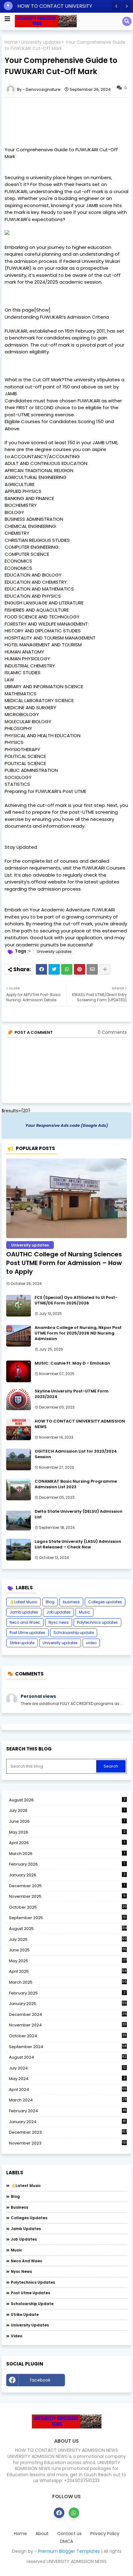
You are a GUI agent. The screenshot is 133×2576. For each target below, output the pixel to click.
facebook (40, 2380)
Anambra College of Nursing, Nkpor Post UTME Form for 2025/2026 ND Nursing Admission (78, 1333)
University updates (41, 42)
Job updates (58, 1612)
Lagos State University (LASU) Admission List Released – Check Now (78, 1544)
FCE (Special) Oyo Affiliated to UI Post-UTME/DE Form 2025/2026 (76, 1300)
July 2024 (67, 2068)
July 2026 (67, 1810)
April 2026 (67, 1843)
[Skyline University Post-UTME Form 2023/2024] (19, 1399)
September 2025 (67, 1918)
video (91, 1643)
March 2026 (67, 1854)
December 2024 (68, 2015)
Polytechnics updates (97, 1622)
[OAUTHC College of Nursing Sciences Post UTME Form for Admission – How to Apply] (66, 1198)
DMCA (66, 2541)
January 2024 (67, 2122)
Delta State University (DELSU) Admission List (79, 1514)
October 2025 (68, 1907)
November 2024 (68, 2025)
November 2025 (67, 1896)
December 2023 (68, 2132)
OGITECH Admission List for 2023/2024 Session (76, 1454)
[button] (116, 6)
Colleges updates (105, 1602)
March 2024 (68, 2100)
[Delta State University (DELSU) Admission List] (19, 1520)
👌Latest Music (24, 1602)
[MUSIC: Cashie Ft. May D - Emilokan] (19, 1371)
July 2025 (68, 1940)
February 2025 (67, 1993)
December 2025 (67, 1886)
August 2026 (67, 1800)
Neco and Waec (25, 1622)
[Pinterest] (79, 969)
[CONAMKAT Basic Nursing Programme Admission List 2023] (19, 1489)
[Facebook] (41, 969)
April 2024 (68, 2089)
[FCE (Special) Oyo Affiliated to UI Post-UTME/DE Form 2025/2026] (19, 1306)
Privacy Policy (105, 2534)
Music (84, 1612)
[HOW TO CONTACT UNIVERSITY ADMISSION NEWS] (19, 1429)
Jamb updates (24, 1612)
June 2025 (68, 1950)
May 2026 (67, 1832)
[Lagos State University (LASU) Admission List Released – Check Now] (19, 1550)
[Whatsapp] (67, 969)
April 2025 (68, 1971)
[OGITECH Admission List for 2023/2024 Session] (19, 1459)
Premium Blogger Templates (69, 2551)
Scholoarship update (74, 1633)
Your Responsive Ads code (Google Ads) (67, 1125)
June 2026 (67, 1821)
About (42, 2534)
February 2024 (68, 2111)
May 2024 (67, 2079)
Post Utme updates (27, 1633)
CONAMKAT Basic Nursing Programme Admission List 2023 (76, 1484)
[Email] (92, 969)
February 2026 (67, 1864)
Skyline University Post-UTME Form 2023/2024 (72, 1394)
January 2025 (68, 2004)
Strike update (22, 1643)
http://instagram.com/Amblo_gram (97, 2382)
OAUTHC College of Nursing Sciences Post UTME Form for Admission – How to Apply (64, 1263)
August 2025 (68, 1929)
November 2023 (68, 2143)
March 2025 (68, 1982)
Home (11, 42)
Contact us (69, 2534)
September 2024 (68, 2047)
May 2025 (68, 1961)
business (71, 1602)
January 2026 (67, 1875)
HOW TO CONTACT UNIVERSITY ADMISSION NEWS (80, 1424)
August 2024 (68, 2057)
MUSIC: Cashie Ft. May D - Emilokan (72, 1363)
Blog (50, 1602)
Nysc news (59, 1622)
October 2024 (68, 2036)
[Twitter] (54, 969)
